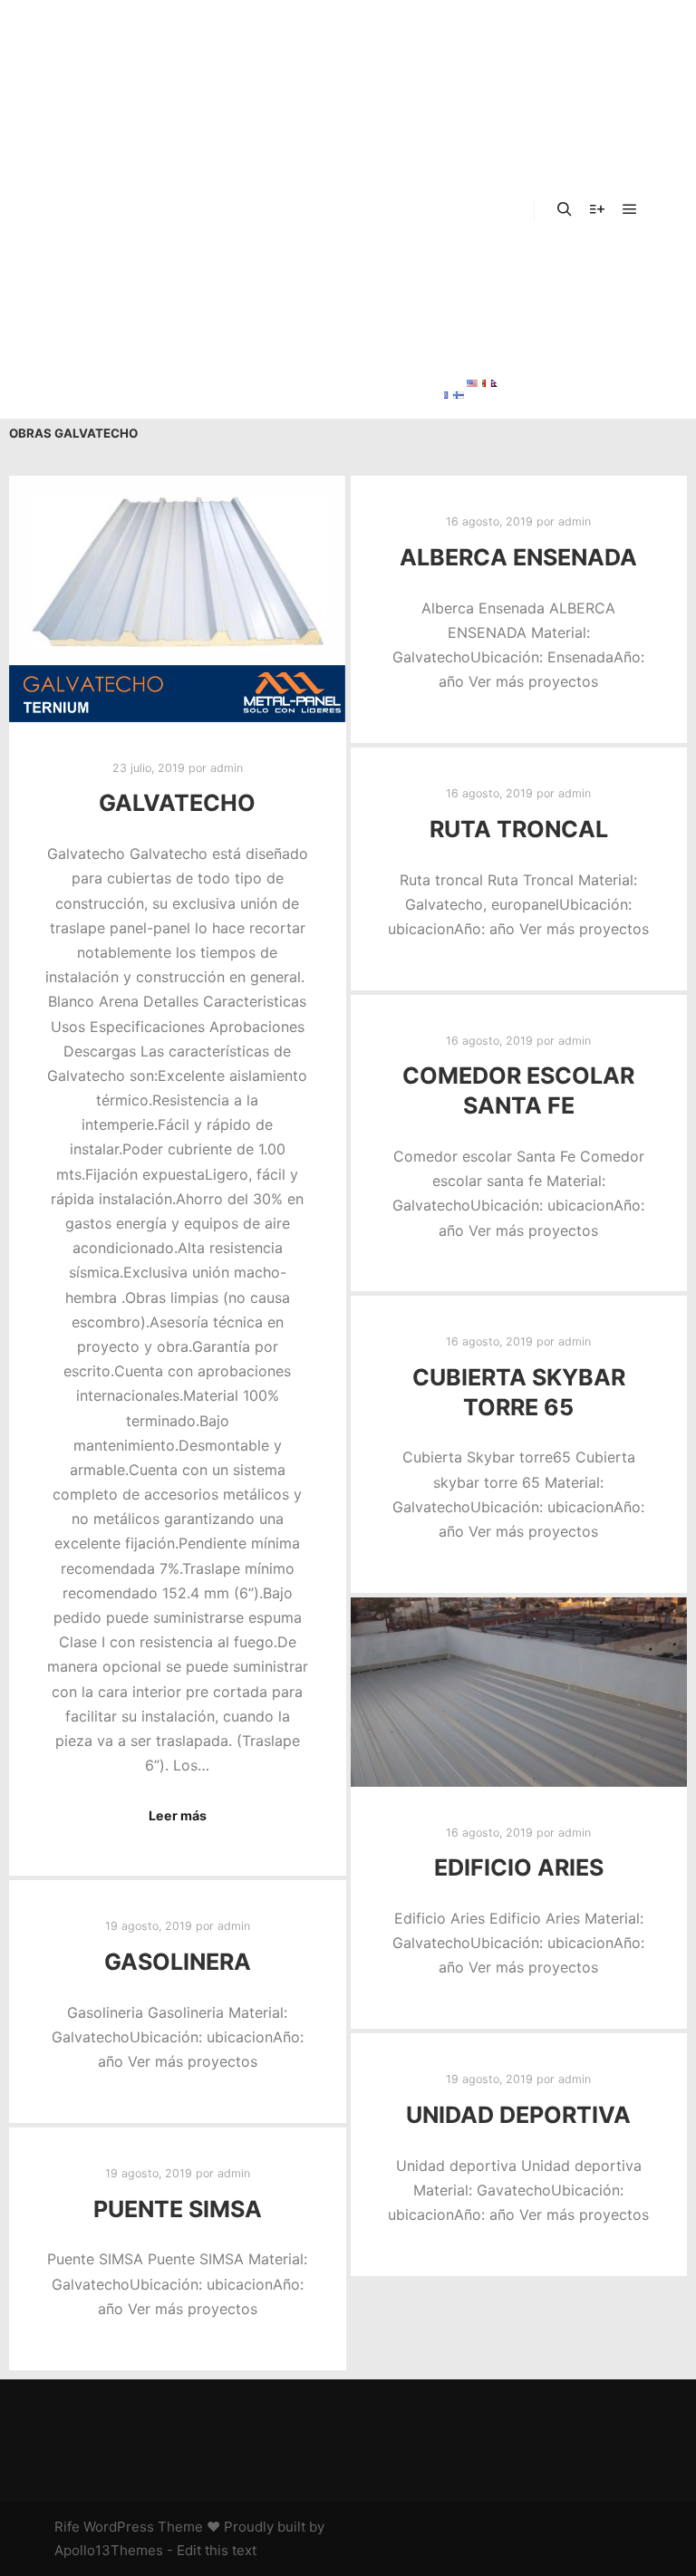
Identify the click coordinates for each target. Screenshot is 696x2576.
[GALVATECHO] (178, 598)
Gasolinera (178, 1962)
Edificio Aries (519, 1867)
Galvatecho (177, 803)
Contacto (469, 294)
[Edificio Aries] (519, 1692)
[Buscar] (565, 209)
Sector (460, 113)
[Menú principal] (630, 209)
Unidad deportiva (518, 2115)
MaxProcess (481, 340)
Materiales (474, 159)
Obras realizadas (473, 211)
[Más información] (597, 209)
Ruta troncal (519, 829)
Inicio (455, 23)
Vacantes (470, 249)
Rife (67, 2527)
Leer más (178, 1815)
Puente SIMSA (178, 2209)
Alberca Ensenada (518, 557)
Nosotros (470, 68)
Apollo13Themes (109, 2550)
